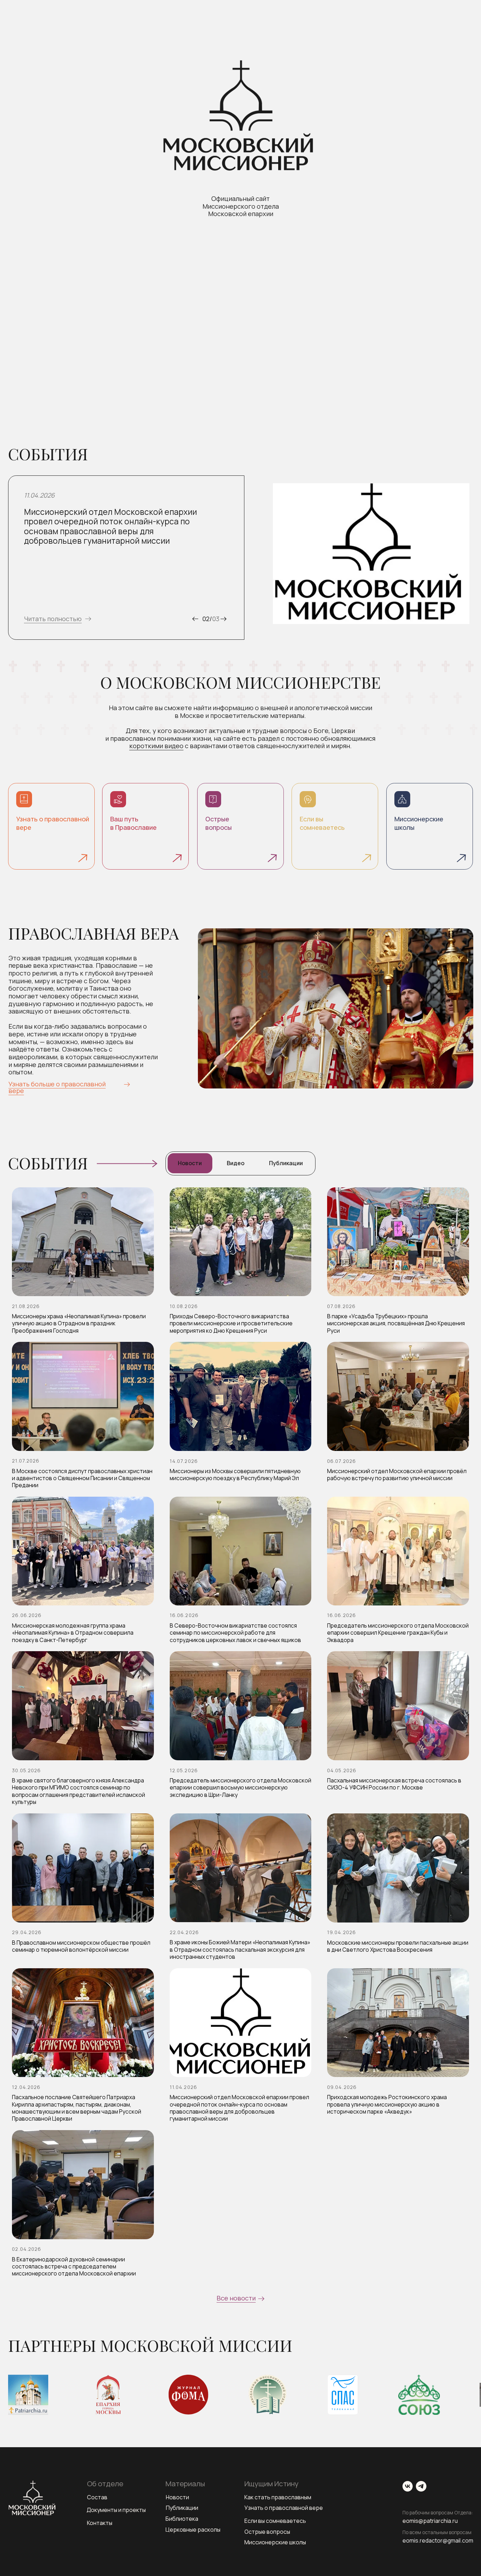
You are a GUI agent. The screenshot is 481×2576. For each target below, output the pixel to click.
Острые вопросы (267, 2532)
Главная (19, 55)
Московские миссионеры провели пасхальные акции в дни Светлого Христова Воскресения (398, 1946)
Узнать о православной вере (284, 2508)
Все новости (236, 2298)
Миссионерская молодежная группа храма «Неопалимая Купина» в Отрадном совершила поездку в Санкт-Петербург (73, 1633)
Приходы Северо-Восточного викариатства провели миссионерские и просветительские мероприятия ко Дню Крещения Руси (231, 1323)
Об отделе (64, 55)
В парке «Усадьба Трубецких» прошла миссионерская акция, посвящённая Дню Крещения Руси (396, 1323)
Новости (177, 2497)
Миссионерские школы (275, 2542)
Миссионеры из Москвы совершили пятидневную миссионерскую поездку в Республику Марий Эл (235, 1475)
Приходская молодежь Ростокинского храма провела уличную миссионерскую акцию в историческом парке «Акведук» (387, 2104)
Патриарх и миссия (329, 55)
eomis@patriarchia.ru (430, 2521)
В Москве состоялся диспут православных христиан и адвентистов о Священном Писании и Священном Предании (82, 1478)
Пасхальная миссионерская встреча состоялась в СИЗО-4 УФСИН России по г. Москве (394, 1784)
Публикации (182, 2508)
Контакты (461, 55)
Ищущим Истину (119, 55)
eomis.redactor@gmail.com (438, 2540)
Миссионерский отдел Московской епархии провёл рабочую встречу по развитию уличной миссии (397, 1475)
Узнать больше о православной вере (57, 1087)
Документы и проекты (116, 2510)
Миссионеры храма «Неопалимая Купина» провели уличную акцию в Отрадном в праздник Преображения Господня (79, 1323)
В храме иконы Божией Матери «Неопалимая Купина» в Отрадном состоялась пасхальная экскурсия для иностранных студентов (240, 1949)
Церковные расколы (193, 2530)
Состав (97, 2497)
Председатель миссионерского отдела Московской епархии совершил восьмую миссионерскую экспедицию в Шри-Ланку (241, 1788)
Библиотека (182, 2519)
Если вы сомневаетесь (275, 2521)
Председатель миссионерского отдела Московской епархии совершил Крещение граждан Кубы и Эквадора (398, 1633)
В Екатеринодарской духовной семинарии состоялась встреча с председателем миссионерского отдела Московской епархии (74, 2266)
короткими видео (156, 746)
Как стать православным (278, 2497)
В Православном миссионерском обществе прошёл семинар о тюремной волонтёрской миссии (81, 1946)
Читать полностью (53, 619)
